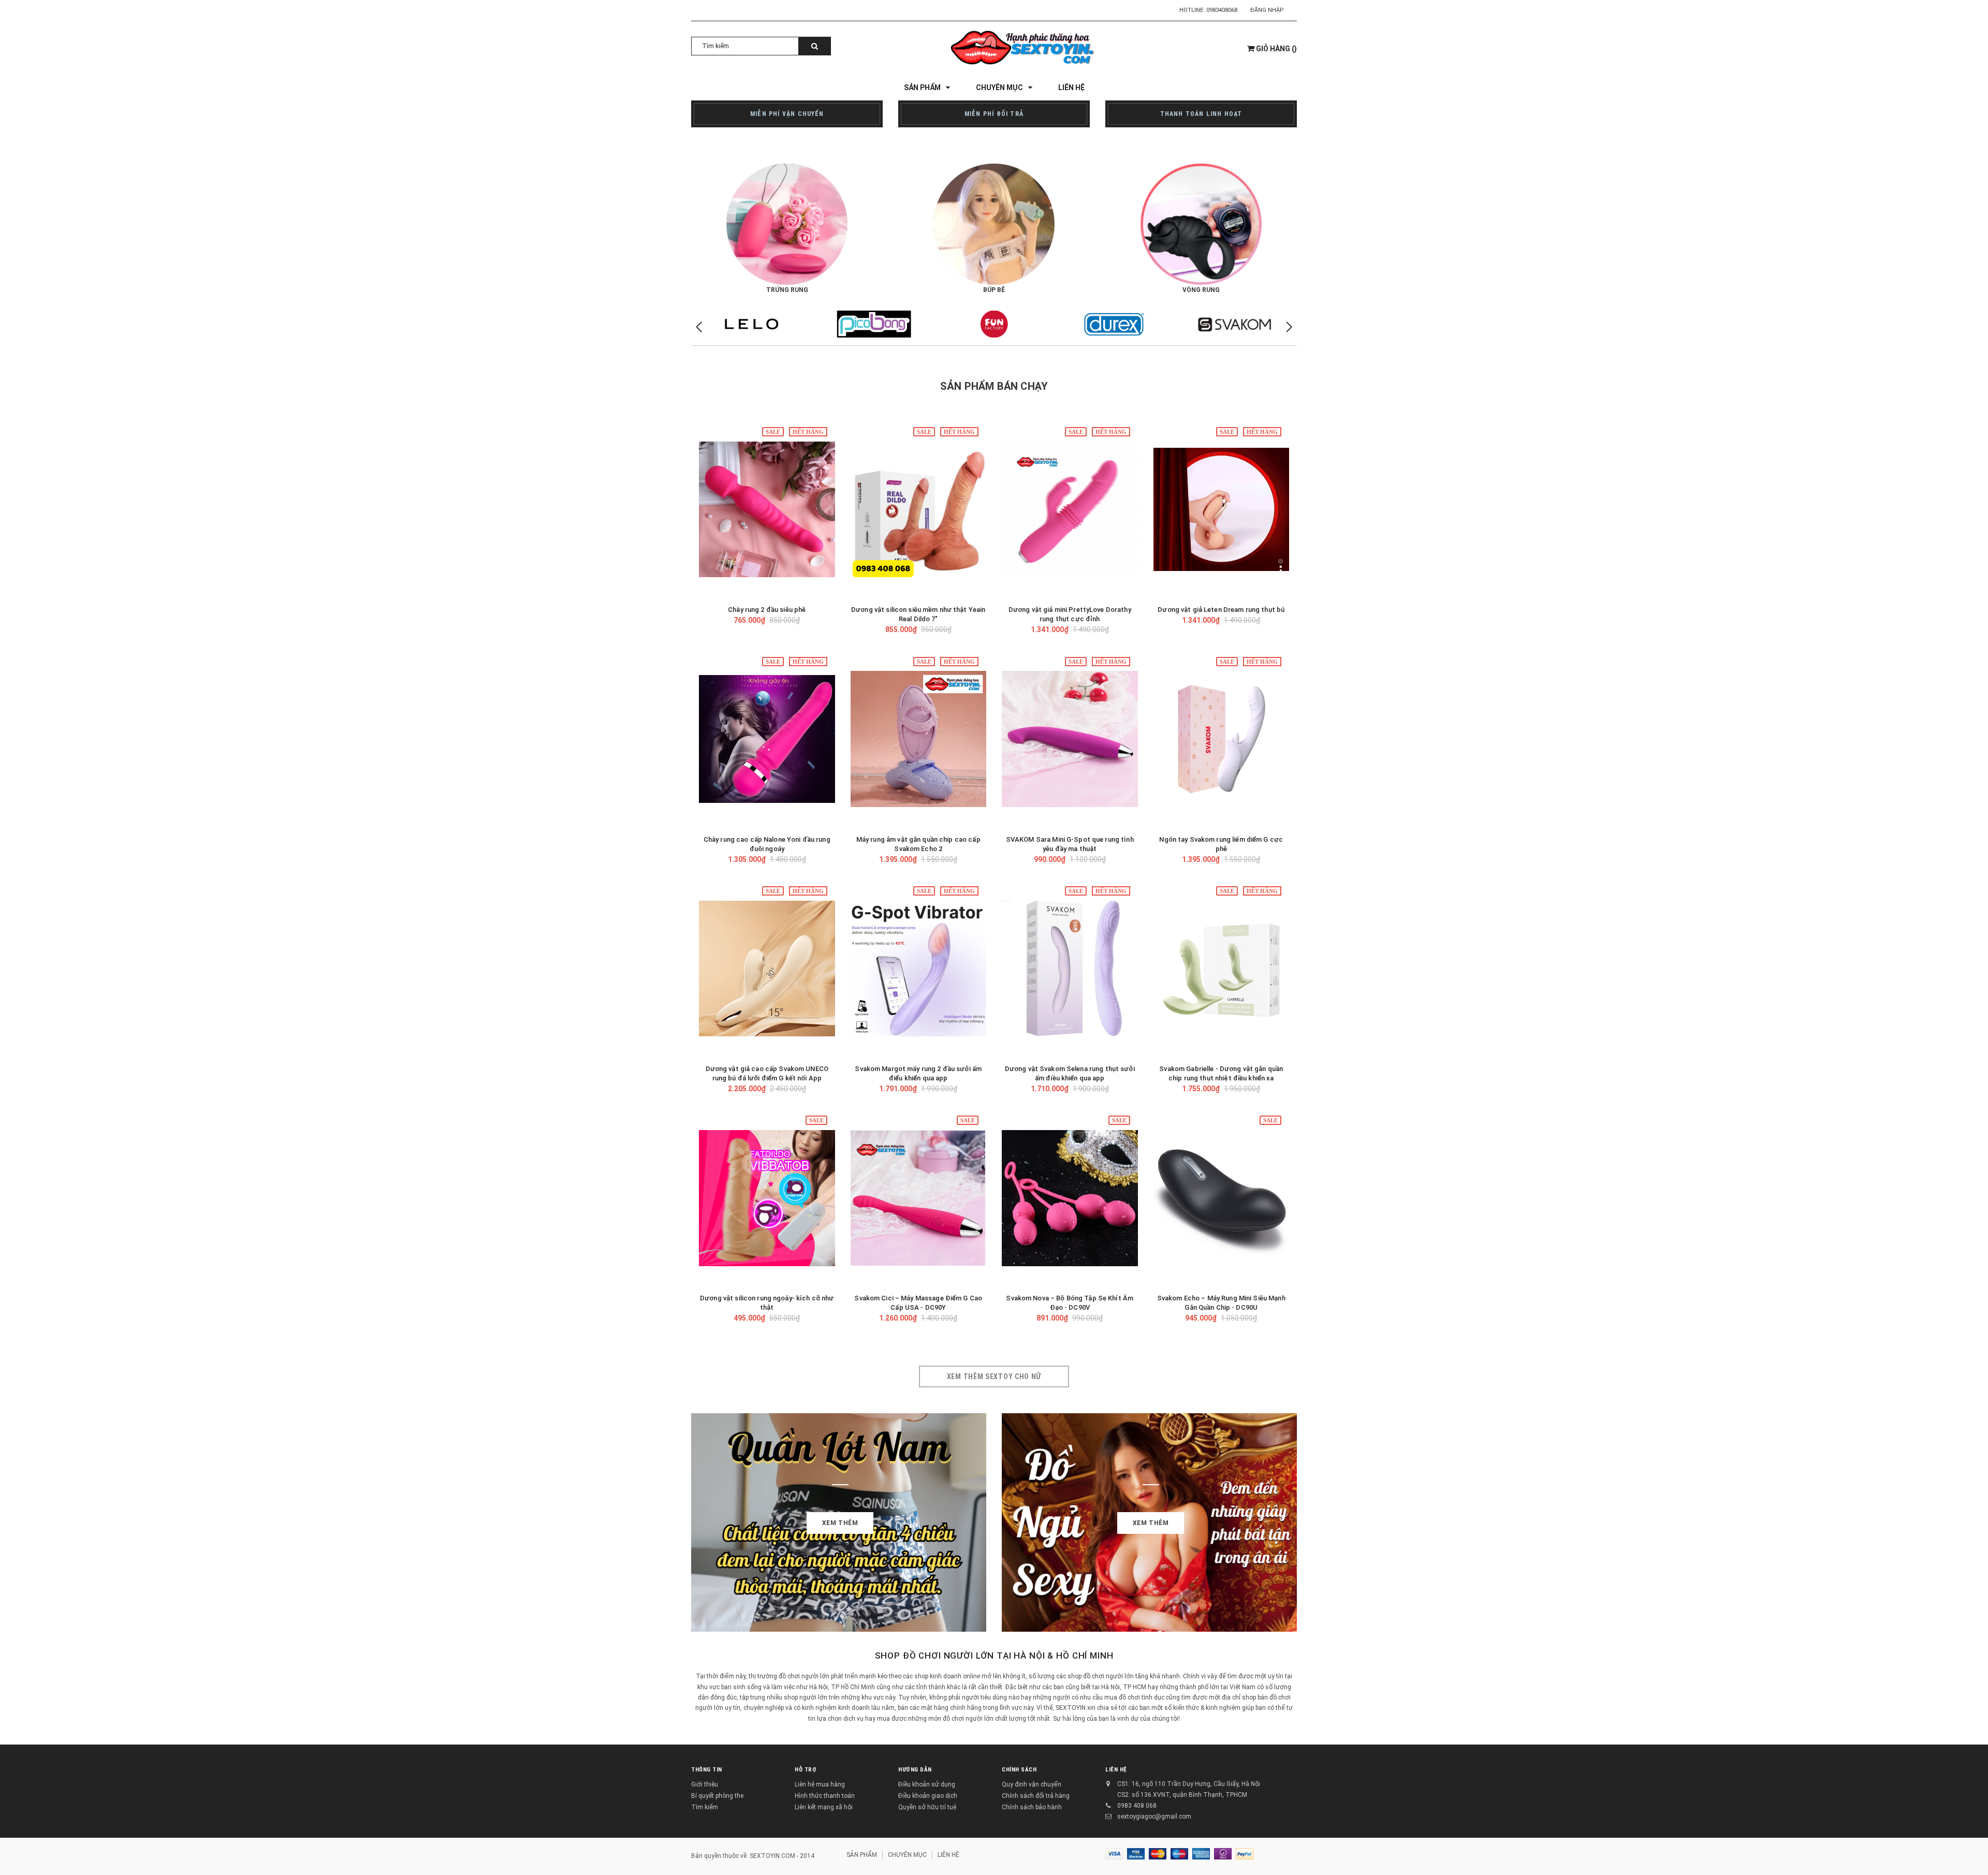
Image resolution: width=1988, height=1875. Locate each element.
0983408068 (1222, 10)
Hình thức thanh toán (825, 1796)
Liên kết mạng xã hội (824, 1807)
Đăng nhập (1267, 10)
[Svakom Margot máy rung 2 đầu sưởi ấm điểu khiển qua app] (919, 969)
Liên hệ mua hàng (820, 1784)
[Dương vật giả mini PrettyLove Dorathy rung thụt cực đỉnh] (1070, 509)
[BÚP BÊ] (994, 224)
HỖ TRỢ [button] (806, 1770)
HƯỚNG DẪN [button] (915, 1770)
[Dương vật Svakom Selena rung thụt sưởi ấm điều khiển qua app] (1070, 969)
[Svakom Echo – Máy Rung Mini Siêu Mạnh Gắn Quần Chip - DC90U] (1222, 1198)
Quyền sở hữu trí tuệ (927, 1807)
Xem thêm (840, 1523)
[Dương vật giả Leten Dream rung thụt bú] (1222, 509)
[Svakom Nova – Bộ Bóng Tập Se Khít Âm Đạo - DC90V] (1070, 1198)
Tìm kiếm (705, 1807)
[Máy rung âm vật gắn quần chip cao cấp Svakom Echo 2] (919, 739)
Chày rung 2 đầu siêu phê (767, 610)
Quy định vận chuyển (1032, 1784)
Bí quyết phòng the (717, 1796)
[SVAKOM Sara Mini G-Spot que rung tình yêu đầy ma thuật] (1070, 739)
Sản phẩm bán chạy (994, 386)
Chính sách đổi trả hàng (1036, 1796)
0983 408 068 (1137, 1806)
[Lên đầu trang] (1970, 1854)
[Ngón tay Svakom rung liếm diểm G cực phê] (1222, 739)
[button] (1289, 327)
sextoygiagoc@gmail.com (1154, 1817)
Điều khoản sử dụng (927, 1784)
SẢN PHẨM (862, 1855)
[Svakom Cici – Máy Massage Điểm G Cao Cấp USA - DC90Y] (919, 1198)
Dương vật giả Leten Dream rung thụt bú (1221, 610)
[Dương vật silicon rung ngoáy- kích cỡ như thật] (767, 1198)
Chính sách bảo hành (1032, 1807)
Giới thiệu (705, 1784)
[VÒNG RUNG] (1201, 224)
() (1276, 49)
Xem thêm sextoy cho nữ (994, 1376)
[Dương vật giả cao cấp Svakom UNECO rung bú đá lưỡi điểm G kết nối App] (767, 969)
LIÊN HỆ (1116, 1770)
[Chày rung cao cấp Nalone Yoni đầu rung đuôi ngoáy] (767, 739)
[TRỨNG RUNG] (787, 224)
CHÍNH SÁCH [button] (1019, 1770)
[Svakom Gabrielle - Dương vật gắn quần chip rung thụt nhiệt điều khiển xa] (1222, 969)
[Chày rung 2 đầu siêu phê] (767, 509)
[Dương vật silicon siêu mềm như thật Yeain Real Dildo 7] (919, 509)
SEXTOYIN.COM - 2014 (782, 1856)
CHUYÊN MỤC (907, 1855)
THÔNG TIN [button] (707, 1770)
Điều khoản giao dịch (928, 1796)
